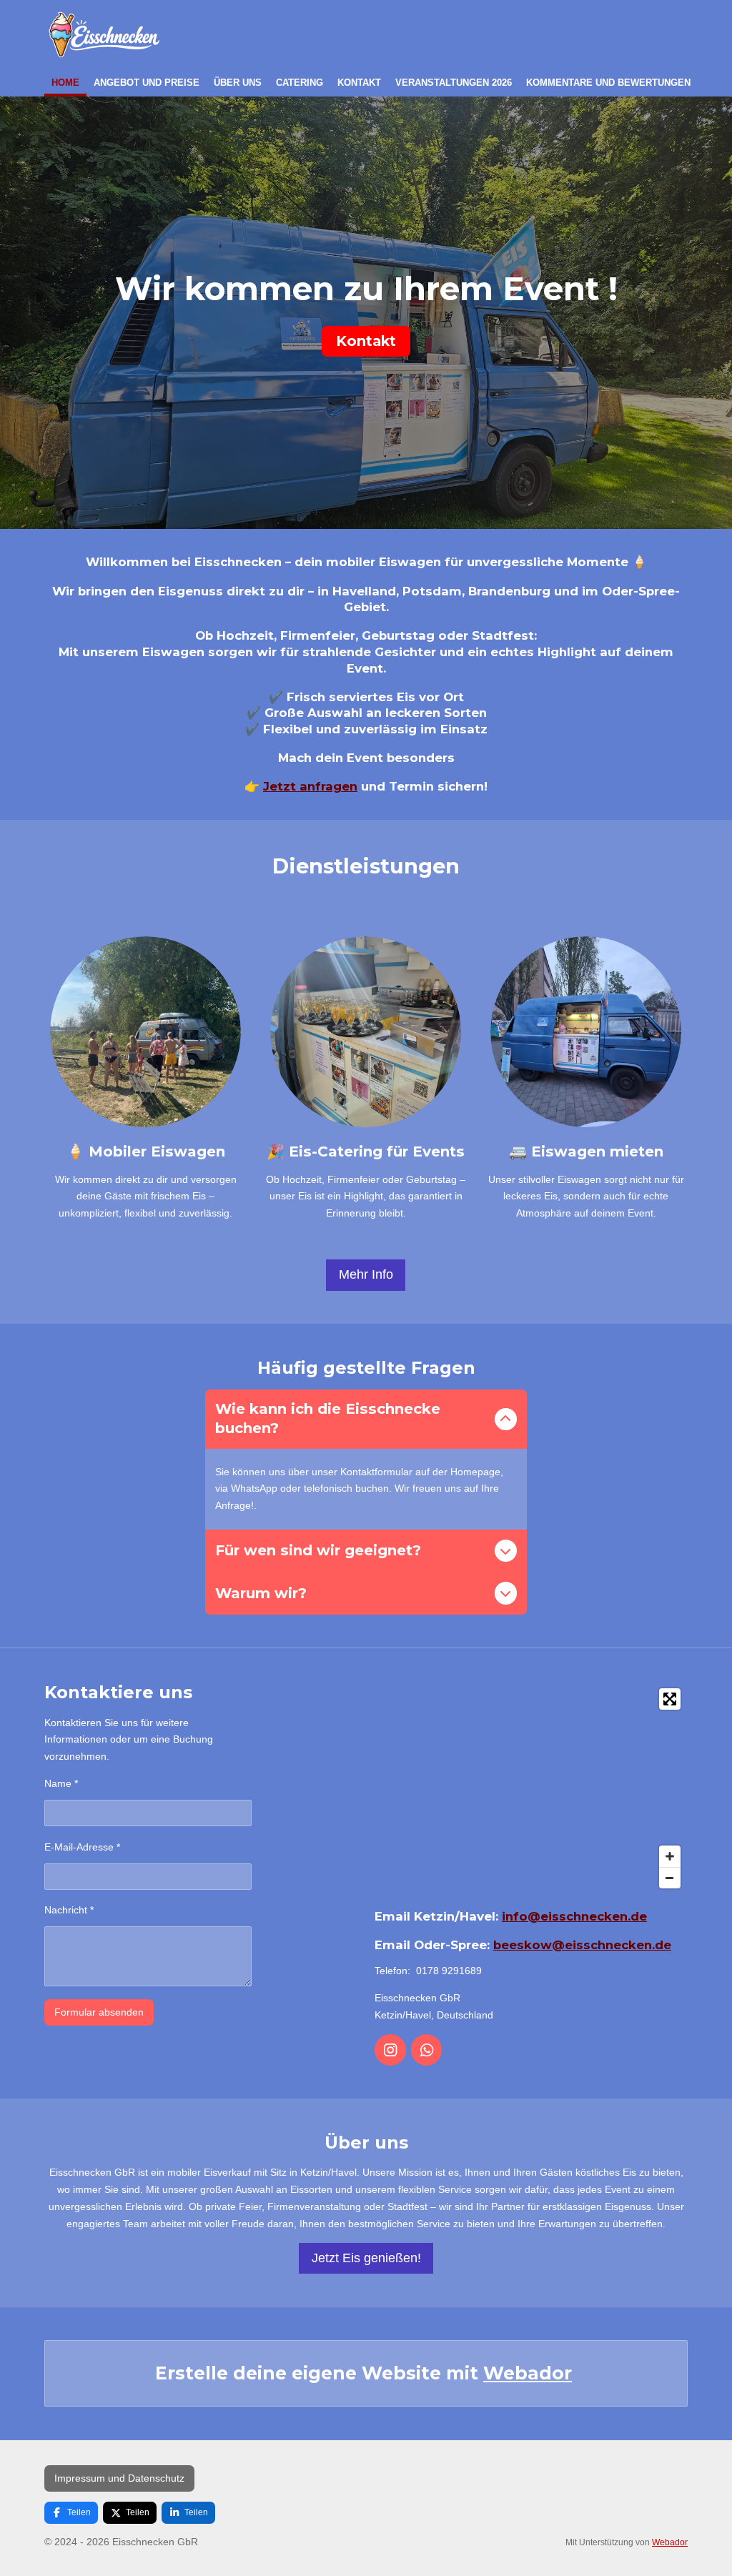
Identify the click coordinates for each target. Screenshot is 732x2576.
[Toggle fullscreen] (670, 1699)
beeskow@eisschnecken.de (582, 1945)
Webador (528, 2373)
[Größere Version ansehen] (145, 1032)
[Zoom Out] (670, 1878)
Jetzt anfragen (310, 786)
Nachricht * (69, 1910)
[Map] (531, 1788)
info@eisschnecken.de (574, 1916)
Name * (61, 1783)
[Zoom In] (670, 1856)
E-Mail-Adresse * (82, 1847)
